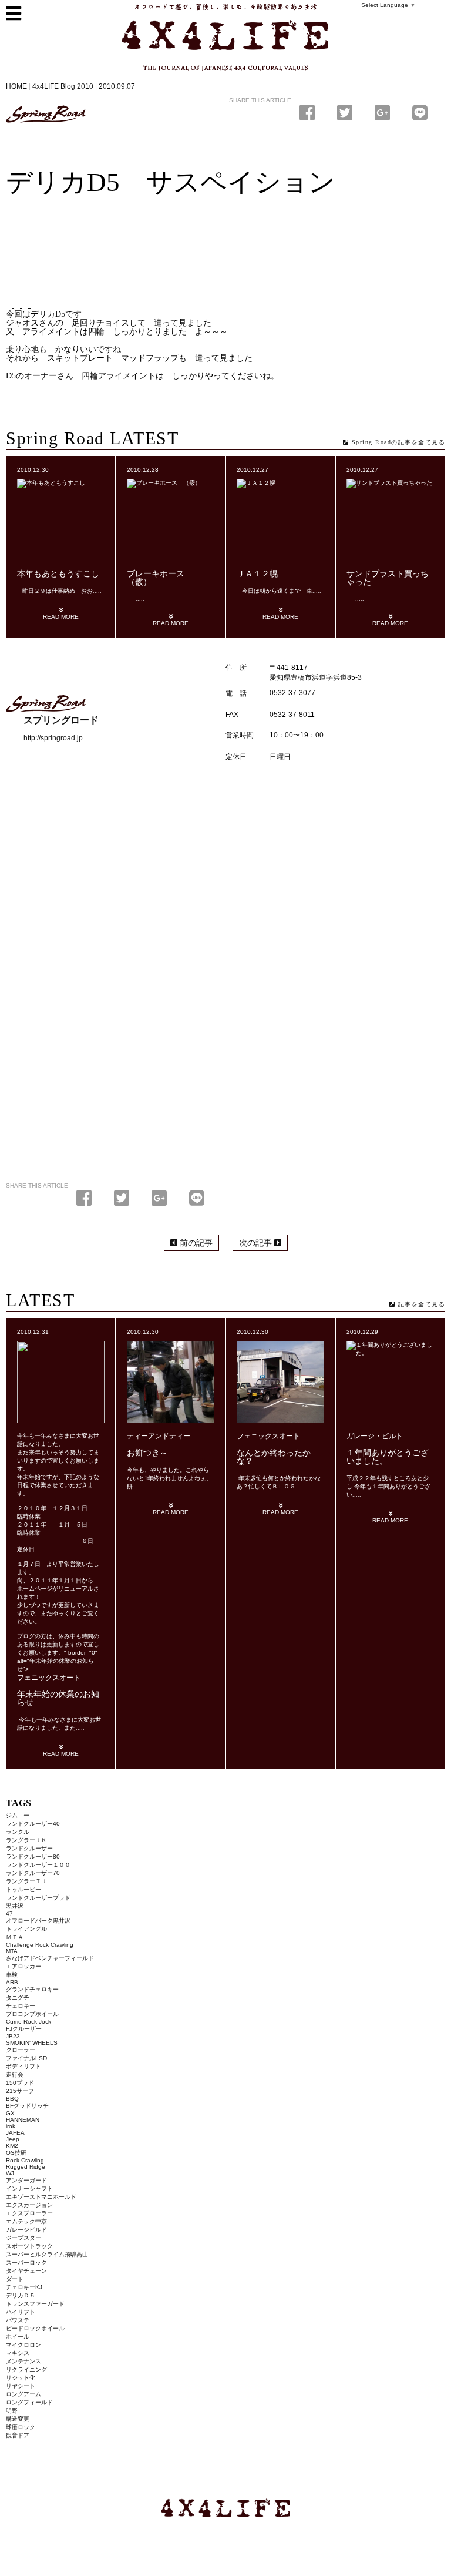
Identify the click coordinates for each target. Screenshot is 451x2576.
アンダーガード (26, 2180)
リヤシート (21, 2386)
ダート (15, 2279)
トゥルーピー (23, 1889)
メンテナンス (23, 2361)
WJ (10, 2173)
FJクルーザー (24, 2029)
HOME (16, 86)
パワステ (18, 2320)
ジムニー (18, 1815)
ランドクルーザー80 (33, 1856)
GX (10, 2113)
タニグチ (18, 1998)
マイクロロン (23, 2345)
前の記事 (195, 1243)
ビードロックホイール (35, 2328)
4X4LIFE (146, 75)
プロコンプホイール (32, 2014)
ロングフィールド (29, 2402)
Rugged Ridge (26, 2167)
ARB (12, 1982)
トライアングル (26, 1929)
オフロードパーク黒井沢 (38, 1921)
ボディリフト (23, 2066)
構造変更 (18, 2419)
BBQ (12, 2099)
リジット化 (21, 2378)
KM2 (12, 2146)
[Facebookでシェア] (309, 113)
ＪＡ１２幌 (257, 574)
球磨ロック (21, 2427)
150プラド (20, 2083)
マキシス (18, 2353)
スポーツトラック (29, 2246)
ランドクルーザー (29, 1848)
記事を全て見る (420, 1304)
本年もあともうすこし (58, 574)
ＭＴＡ (15, 1937)
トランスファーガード (35, 2304)
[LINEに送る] (420, 113)
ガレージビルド (26, 2230)
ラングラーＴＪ (26, 1881)
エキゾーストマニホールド (41, 2197)
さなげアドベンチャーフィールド (50, 1958)
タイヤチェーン (26, 2271)
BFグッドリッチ (27, 2106)
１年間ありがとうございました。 (388, 1457)
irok (11, 2126)
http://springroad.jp (53, 738)
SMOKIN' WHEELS (32, 2043)
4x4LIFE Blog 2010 (63, 86)
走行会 (15, 2074)
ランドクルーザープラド (38, 1898)
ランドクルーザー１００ (38, 1865)
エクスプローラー (29, 2213)
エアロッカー (23, 1966)
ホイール (18, 2337)
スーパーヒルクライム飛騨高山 (47, 2254)
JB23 (13, 2036)
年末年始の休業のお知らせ (58, 1698)
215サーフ (20, 2091)
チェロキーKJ (24, 2287)
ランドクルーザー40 (33, 1824)
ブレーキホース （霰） (160, 578)
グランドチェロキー (32, 1989)
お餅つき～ (147, 1453)
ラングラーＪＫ (26, 1840)
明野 (12, 2411)
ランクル (18, 1832)
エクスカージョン (29, 2205)
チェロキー (21, 2006)
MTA (12, 1951)
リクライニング (26, 2369)
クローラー (21, 2050)
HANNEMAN (23, 2120)
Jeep (13, 2139)
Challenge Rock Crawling (40, 1945)
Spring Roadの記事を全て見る (397, 442)
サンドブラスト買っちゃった (388, 578)
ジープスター (23, 2238)
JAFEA (15, 2133)
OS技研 (16, 2153)
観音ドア (18, 2435)
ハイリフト (21, 2312)
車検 (12, 1975)
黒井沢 (15, 1906)
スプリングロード (46, 114)
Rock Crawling (25, 2160)
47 (9, 1913)
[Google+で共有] (385, 113)
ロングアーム (23, 2394)
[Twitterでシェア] (347, 113)
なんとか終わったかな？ (274, 1457)
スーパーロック (26, 2263)
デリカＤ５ (21, 2295)
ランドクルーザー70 (33, 1873)
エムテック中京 (26, 2221)
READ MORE (61, 617)
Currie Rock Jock (28, 2022)
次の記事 (257, 1243)
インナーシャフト (29, 2188)
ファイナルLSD (26, 2058)
